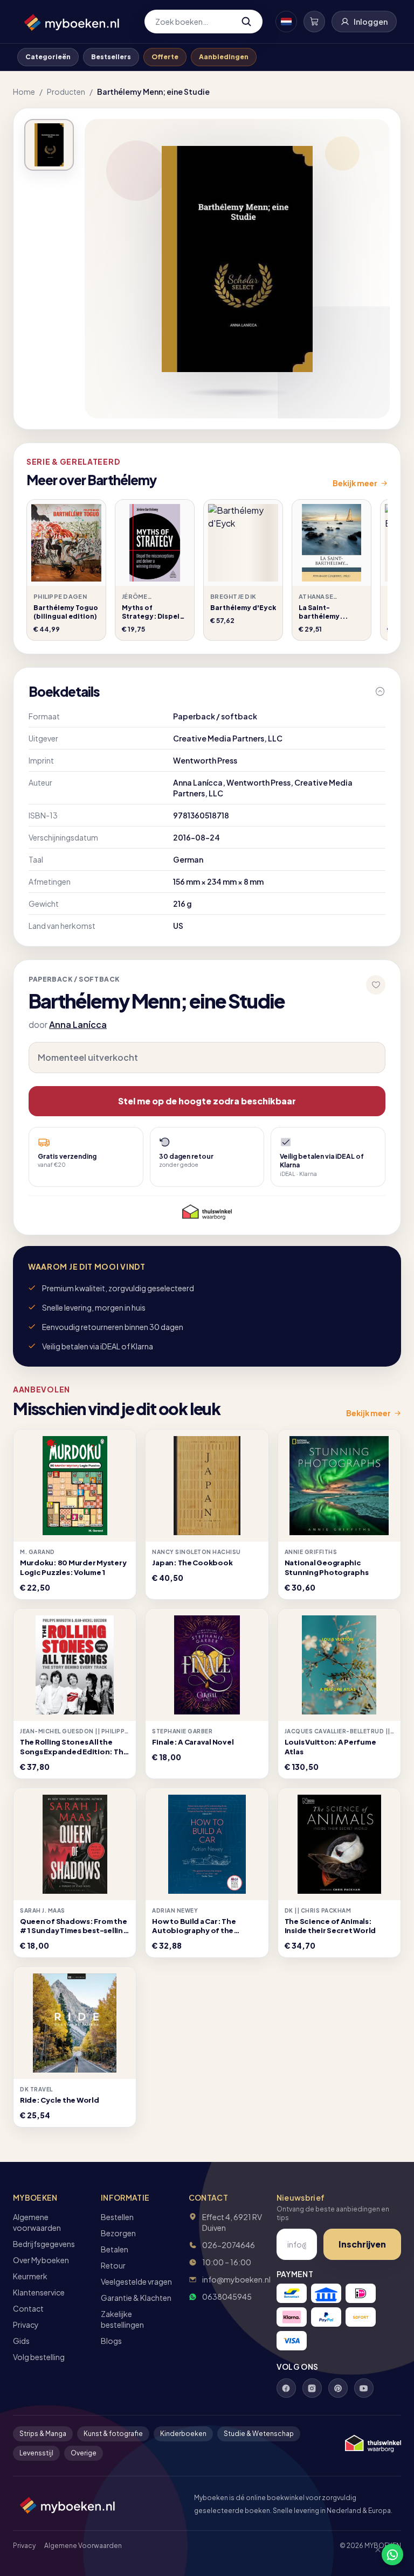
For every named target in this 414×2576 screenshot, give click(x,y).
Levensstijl (36, 2453)
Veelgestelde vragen (136, 2281)
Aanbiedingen (224, 57)
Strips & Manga (43, 2434)
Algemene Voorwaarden (83, 2546)
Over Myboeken (41, 2260)
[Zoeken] (246, 22)
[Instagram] (312, 2388)
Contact (28, 2308)
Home (24, 92)
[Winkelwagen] (314, 22)
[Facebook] (286, 2388)
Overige (84, 2453)
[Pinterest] (338, 2388)
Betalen (115, 2249)
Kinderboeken (183, 2434)
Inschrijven (362, 2244)
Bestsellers (111, 57)
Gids (21, 2341)
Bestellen (117, 2217)
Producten (66, 92)
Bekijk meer (355, 483)
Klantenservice (39, 2292)
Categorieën (48, 57)
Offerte (165, 57)
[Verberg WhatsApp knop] (373, 2554)
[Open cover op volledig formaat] (49, 145)
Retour (113, 2265)
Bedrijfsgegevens (44, 2244)
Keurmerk (30, 2276)
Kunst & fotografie (113, 2434)
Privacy (26, 2325)
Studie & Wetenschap (259, 2434)
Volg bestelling (39, 2357)
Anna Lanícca (78, 1024)
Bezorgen (118, 2233)
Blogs (111, 2341)
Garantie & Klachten (136, 2298)
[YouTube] (364, 2388)
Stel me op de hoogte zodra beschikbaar (207, 1101)
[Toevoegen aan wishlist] (376, 985)
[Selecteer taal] (286, 22)
